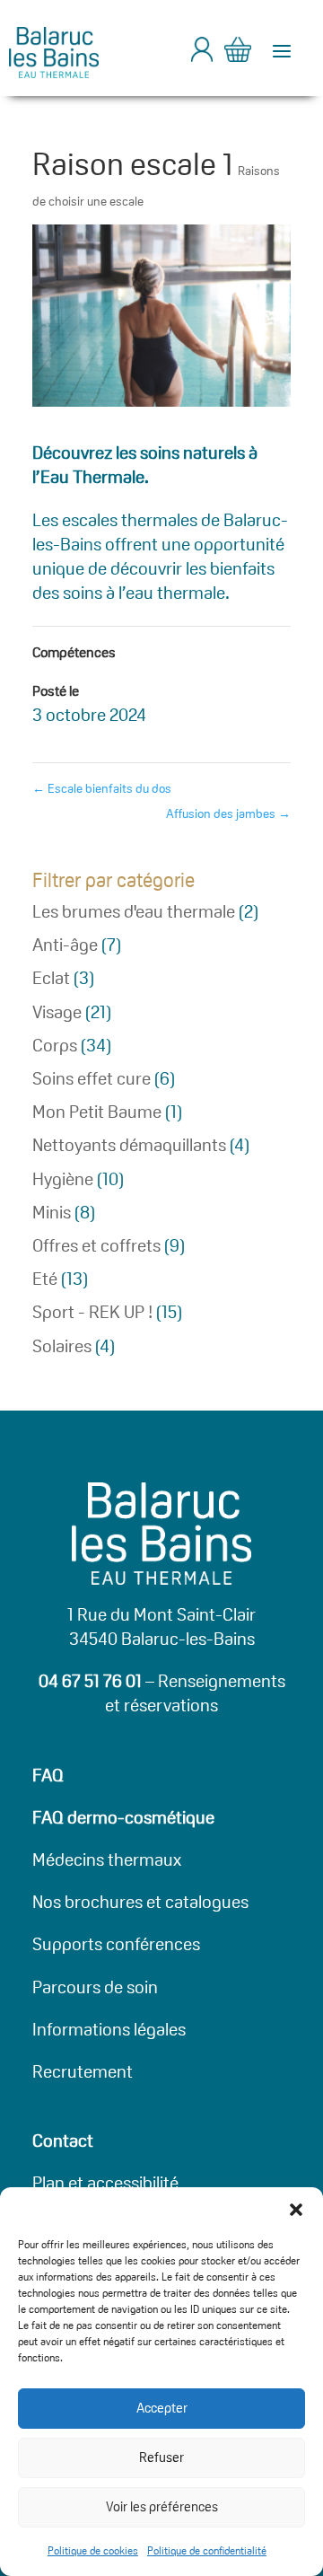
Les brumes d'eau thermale (134, 911)
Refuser (161, 2457)
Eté (45, 1279)
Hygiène (63, 1179)
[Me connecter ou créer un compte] (202, 57)
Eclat (51, 978)
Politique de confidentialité (207, 2550)
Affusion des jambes (228, 813)
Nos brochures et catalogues (140, 1902)
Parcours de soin (95, 1987)
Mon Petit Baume (97, 1112)
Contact (63, 2141)
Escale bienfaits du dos (102, 788)
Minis (52, 1212)
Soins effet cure (92, 1078)
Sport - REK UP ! (92, 1312)
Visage (57, 1012)
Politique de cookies (93, 2550)
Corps (55, 1045)
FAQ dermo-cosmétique (123, 1817)
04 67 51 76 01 (90, 1681)
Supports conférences (116, 1944)
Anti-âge (65, 945)
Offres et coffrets (96, 1245)
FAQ (48, 1775)
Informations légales (109, 2029)
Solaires (62, 1346)
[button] (296, 2210)
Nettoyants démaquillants (129, 1145)
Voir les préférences (162, 2506)
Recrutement (83, 2071)
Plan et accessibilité (105, 2183)
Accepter (162, 2408)
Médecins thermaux (107, 1859)
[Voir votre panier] (238, 53)
